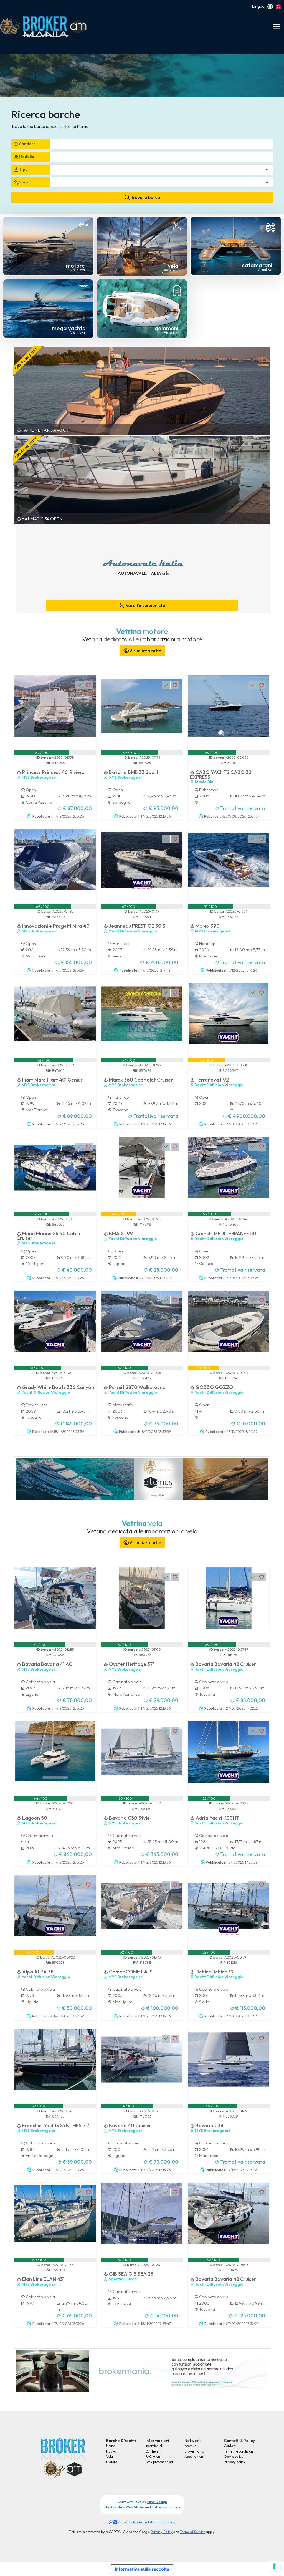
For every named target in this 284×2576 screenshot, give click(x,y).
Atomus (190, 2446)
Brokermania (194, 2451)
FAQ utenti (154, 2456)
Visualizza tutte (145, 651)
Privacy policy (235, 2462)
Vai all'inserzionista (145, 605)
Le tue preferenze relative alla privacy (147, 2522)
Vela (110, 2456)
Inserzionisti (154, 2446)
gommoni (167, 328)
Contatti (230, 2446)
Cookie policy (234, 2456)
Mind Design (157, 2502)
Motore (112, 2462)
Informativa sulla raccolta (142, 2569)
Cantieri (152, 2451)
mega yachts (68, 328)
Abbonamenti (195, 2456)
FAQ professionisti (159, 2462)
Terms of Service (193, 2532)
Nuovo (111, 2451)
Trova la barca (145, 197)
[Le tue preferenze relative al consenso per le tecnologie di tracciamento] (274, 2566)
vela (173, 266)
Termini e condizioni (239, 2451)
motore (75, 265)
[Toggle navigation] (277, 27)
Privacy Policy (162, 2532)
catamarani (257, 265)
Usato (111, 2446)
